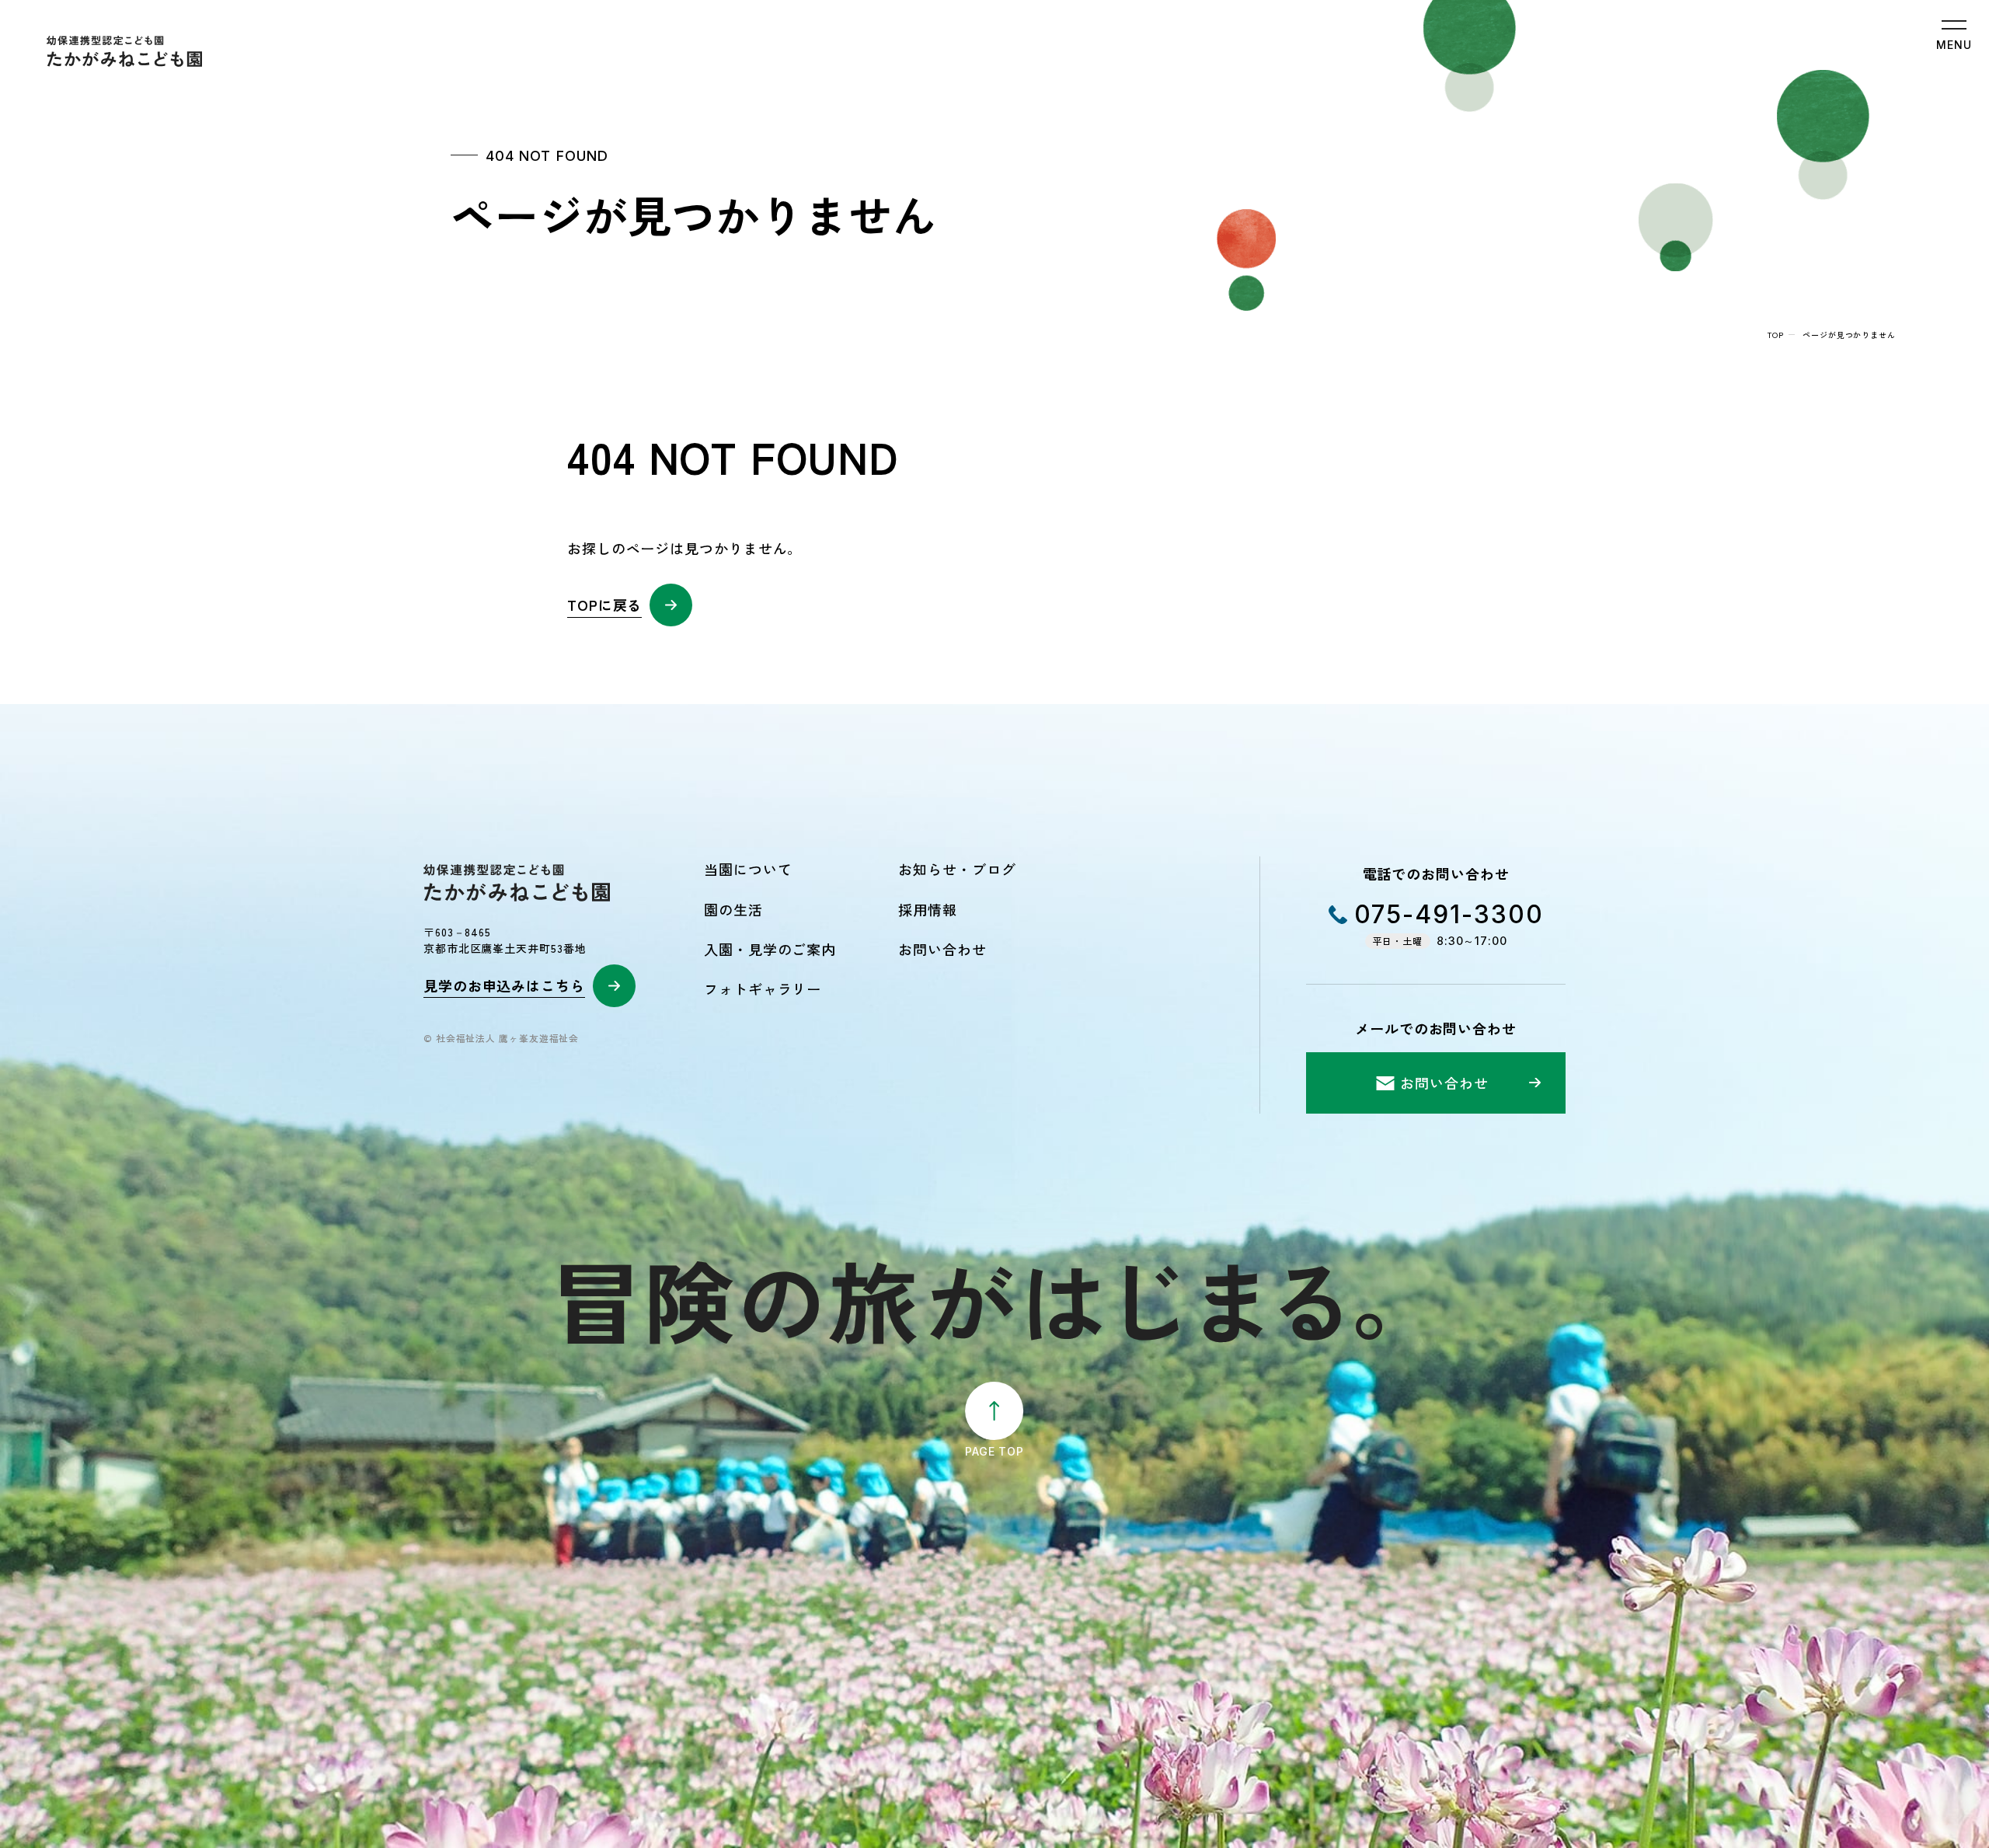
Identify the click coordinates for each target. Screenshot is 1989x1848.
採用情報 (928, 909)
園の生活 (733, 909)
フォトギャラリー (763, 989)
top (1776, 335)
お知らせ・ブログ (957, 869)
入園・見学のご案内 (770, 949)
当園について (748, 869)
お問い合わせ (942, 949)
